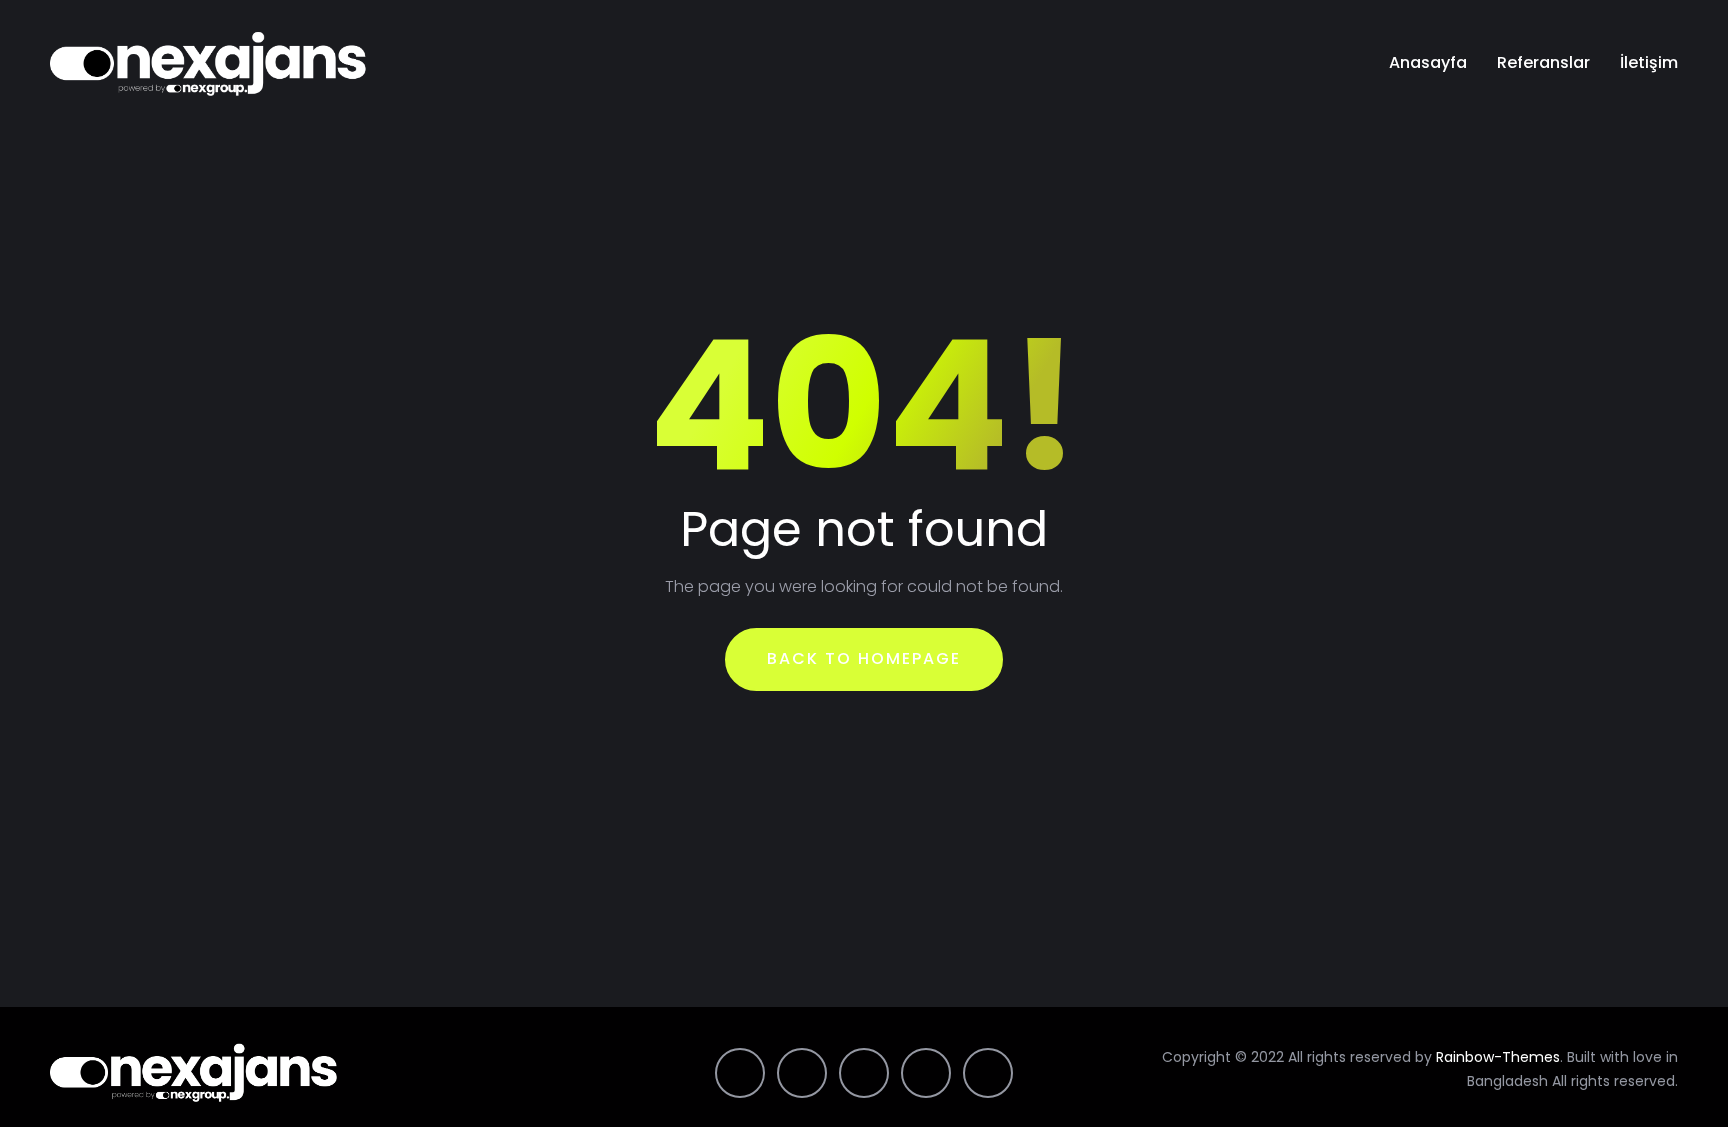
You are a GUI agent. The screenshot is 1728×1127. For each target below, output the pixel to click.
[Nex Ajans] (208, 63)
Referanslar (1543, 62)
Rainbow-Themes (1498, 1057)
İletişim (1649, 62)
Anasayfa (1428, 62)
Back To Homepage (864, 658)
